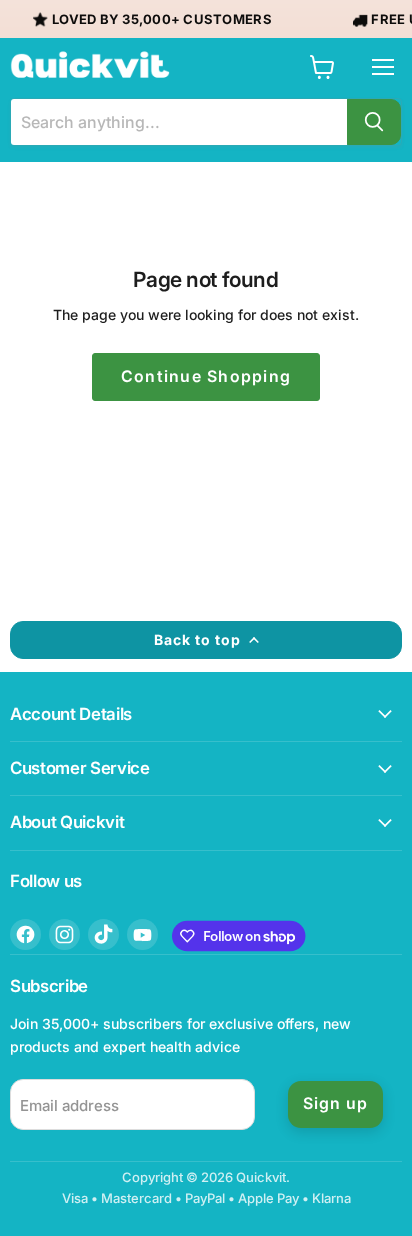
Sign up (335, 1103)
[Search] (374, 122)
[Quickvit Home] (90, 65)
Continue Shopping (206, 376)
